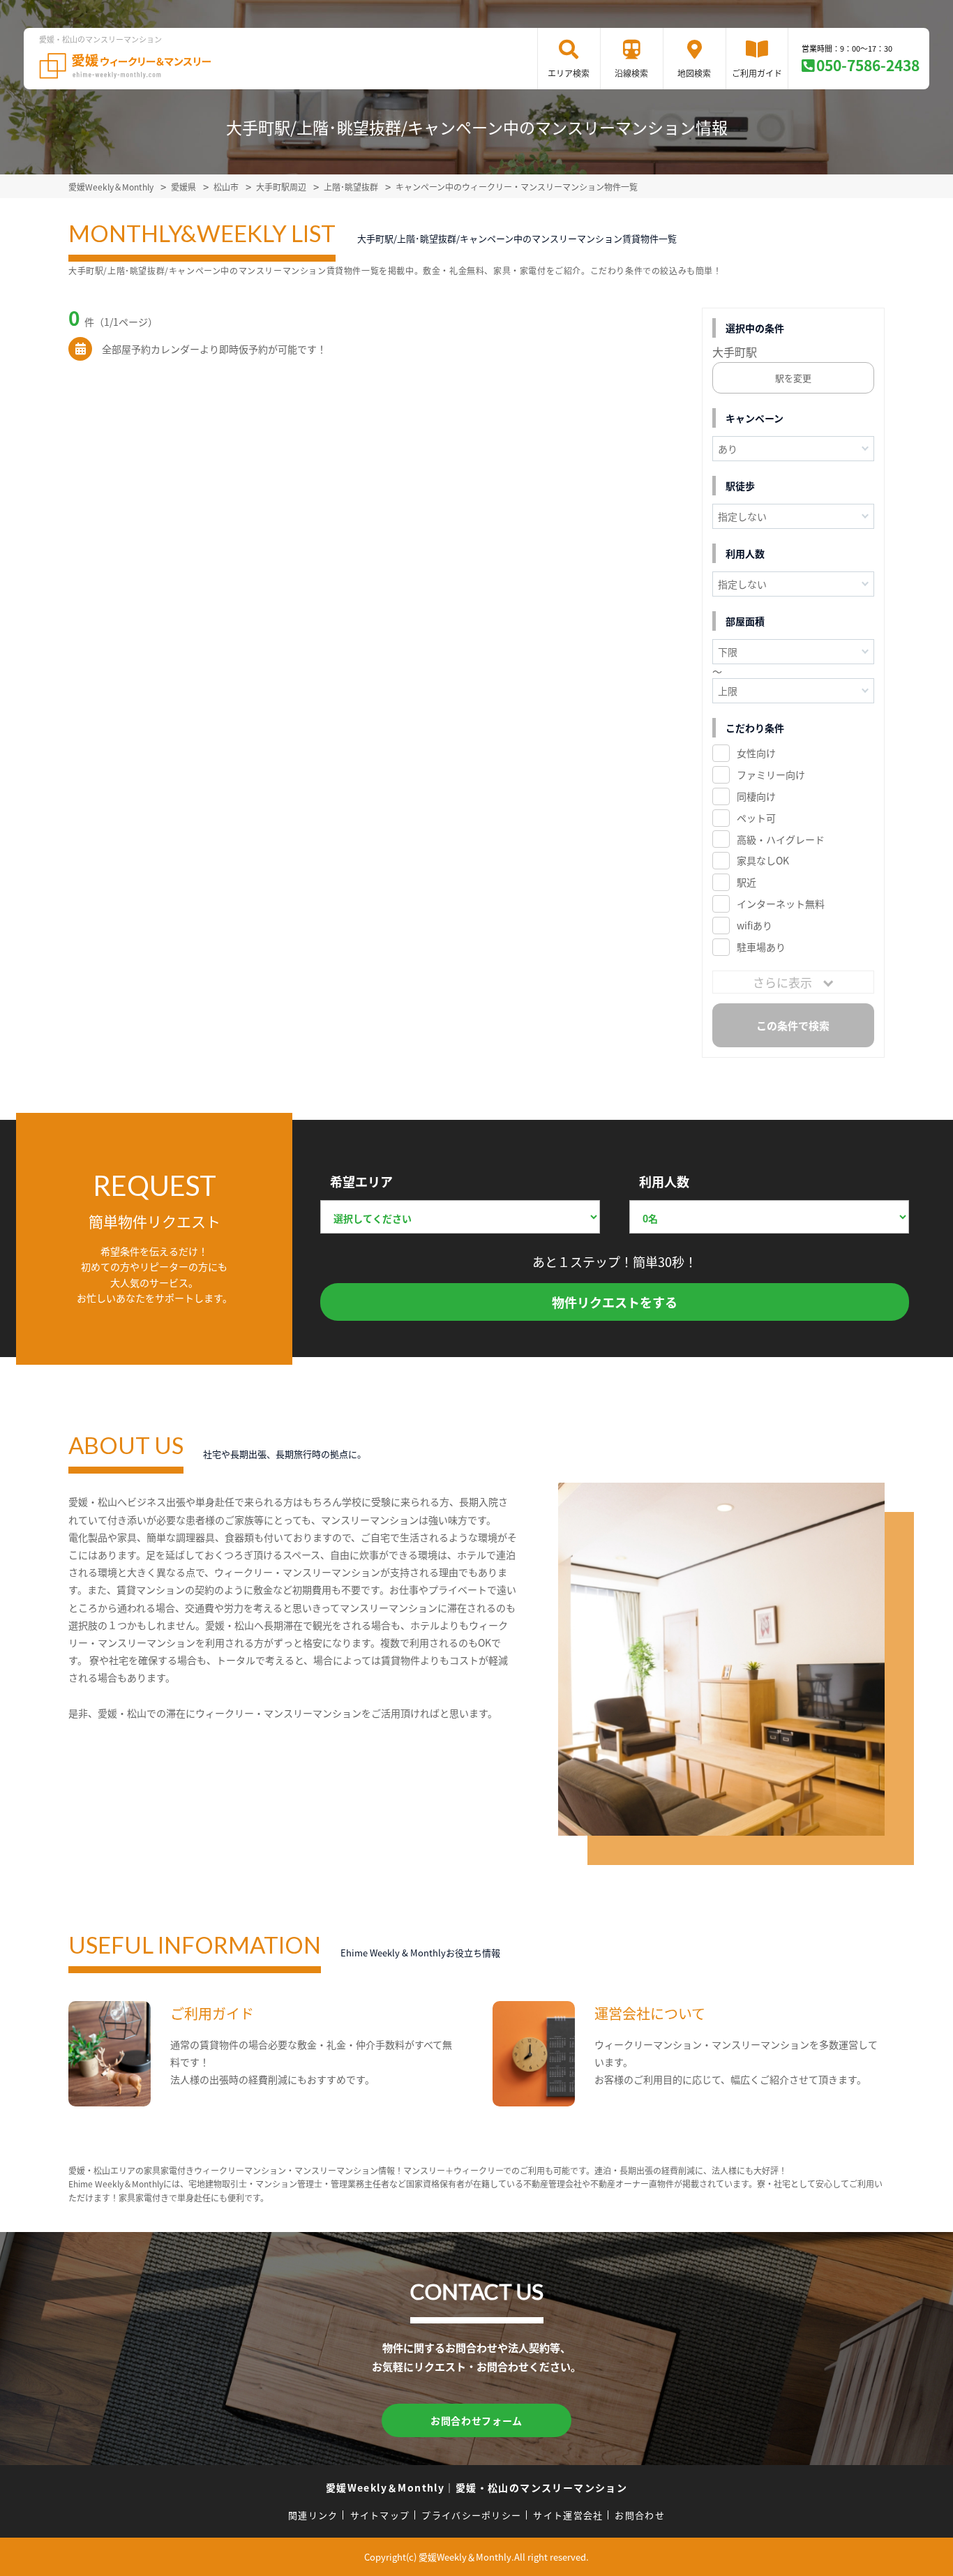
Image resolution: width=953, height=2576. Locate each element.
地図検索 (694, 73)
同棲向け (756, 796)
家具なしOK (763, 860)
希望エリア (361, 1181)
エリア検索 (569, 73)
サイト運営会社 (568, 2515)
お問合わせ (640, 2515)
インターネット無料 (781, 904)
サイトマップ (380, 2515)
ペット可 (756, 818)
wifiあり (755, 925)
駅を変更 (793, 378)
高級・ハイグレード (781, 839)
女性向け (756, 753)
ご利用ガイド (757, 73)
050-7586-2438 (868, 65)
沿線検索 (631, 73)
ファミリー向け (771, 774)
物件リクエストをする (615, 1302)
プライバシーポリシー (471, 2515)
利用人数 (664, 1181)
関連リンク (313, 2515)
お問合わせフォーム (476, 2420)
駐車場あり (761, 947)
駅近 (746, 882)
